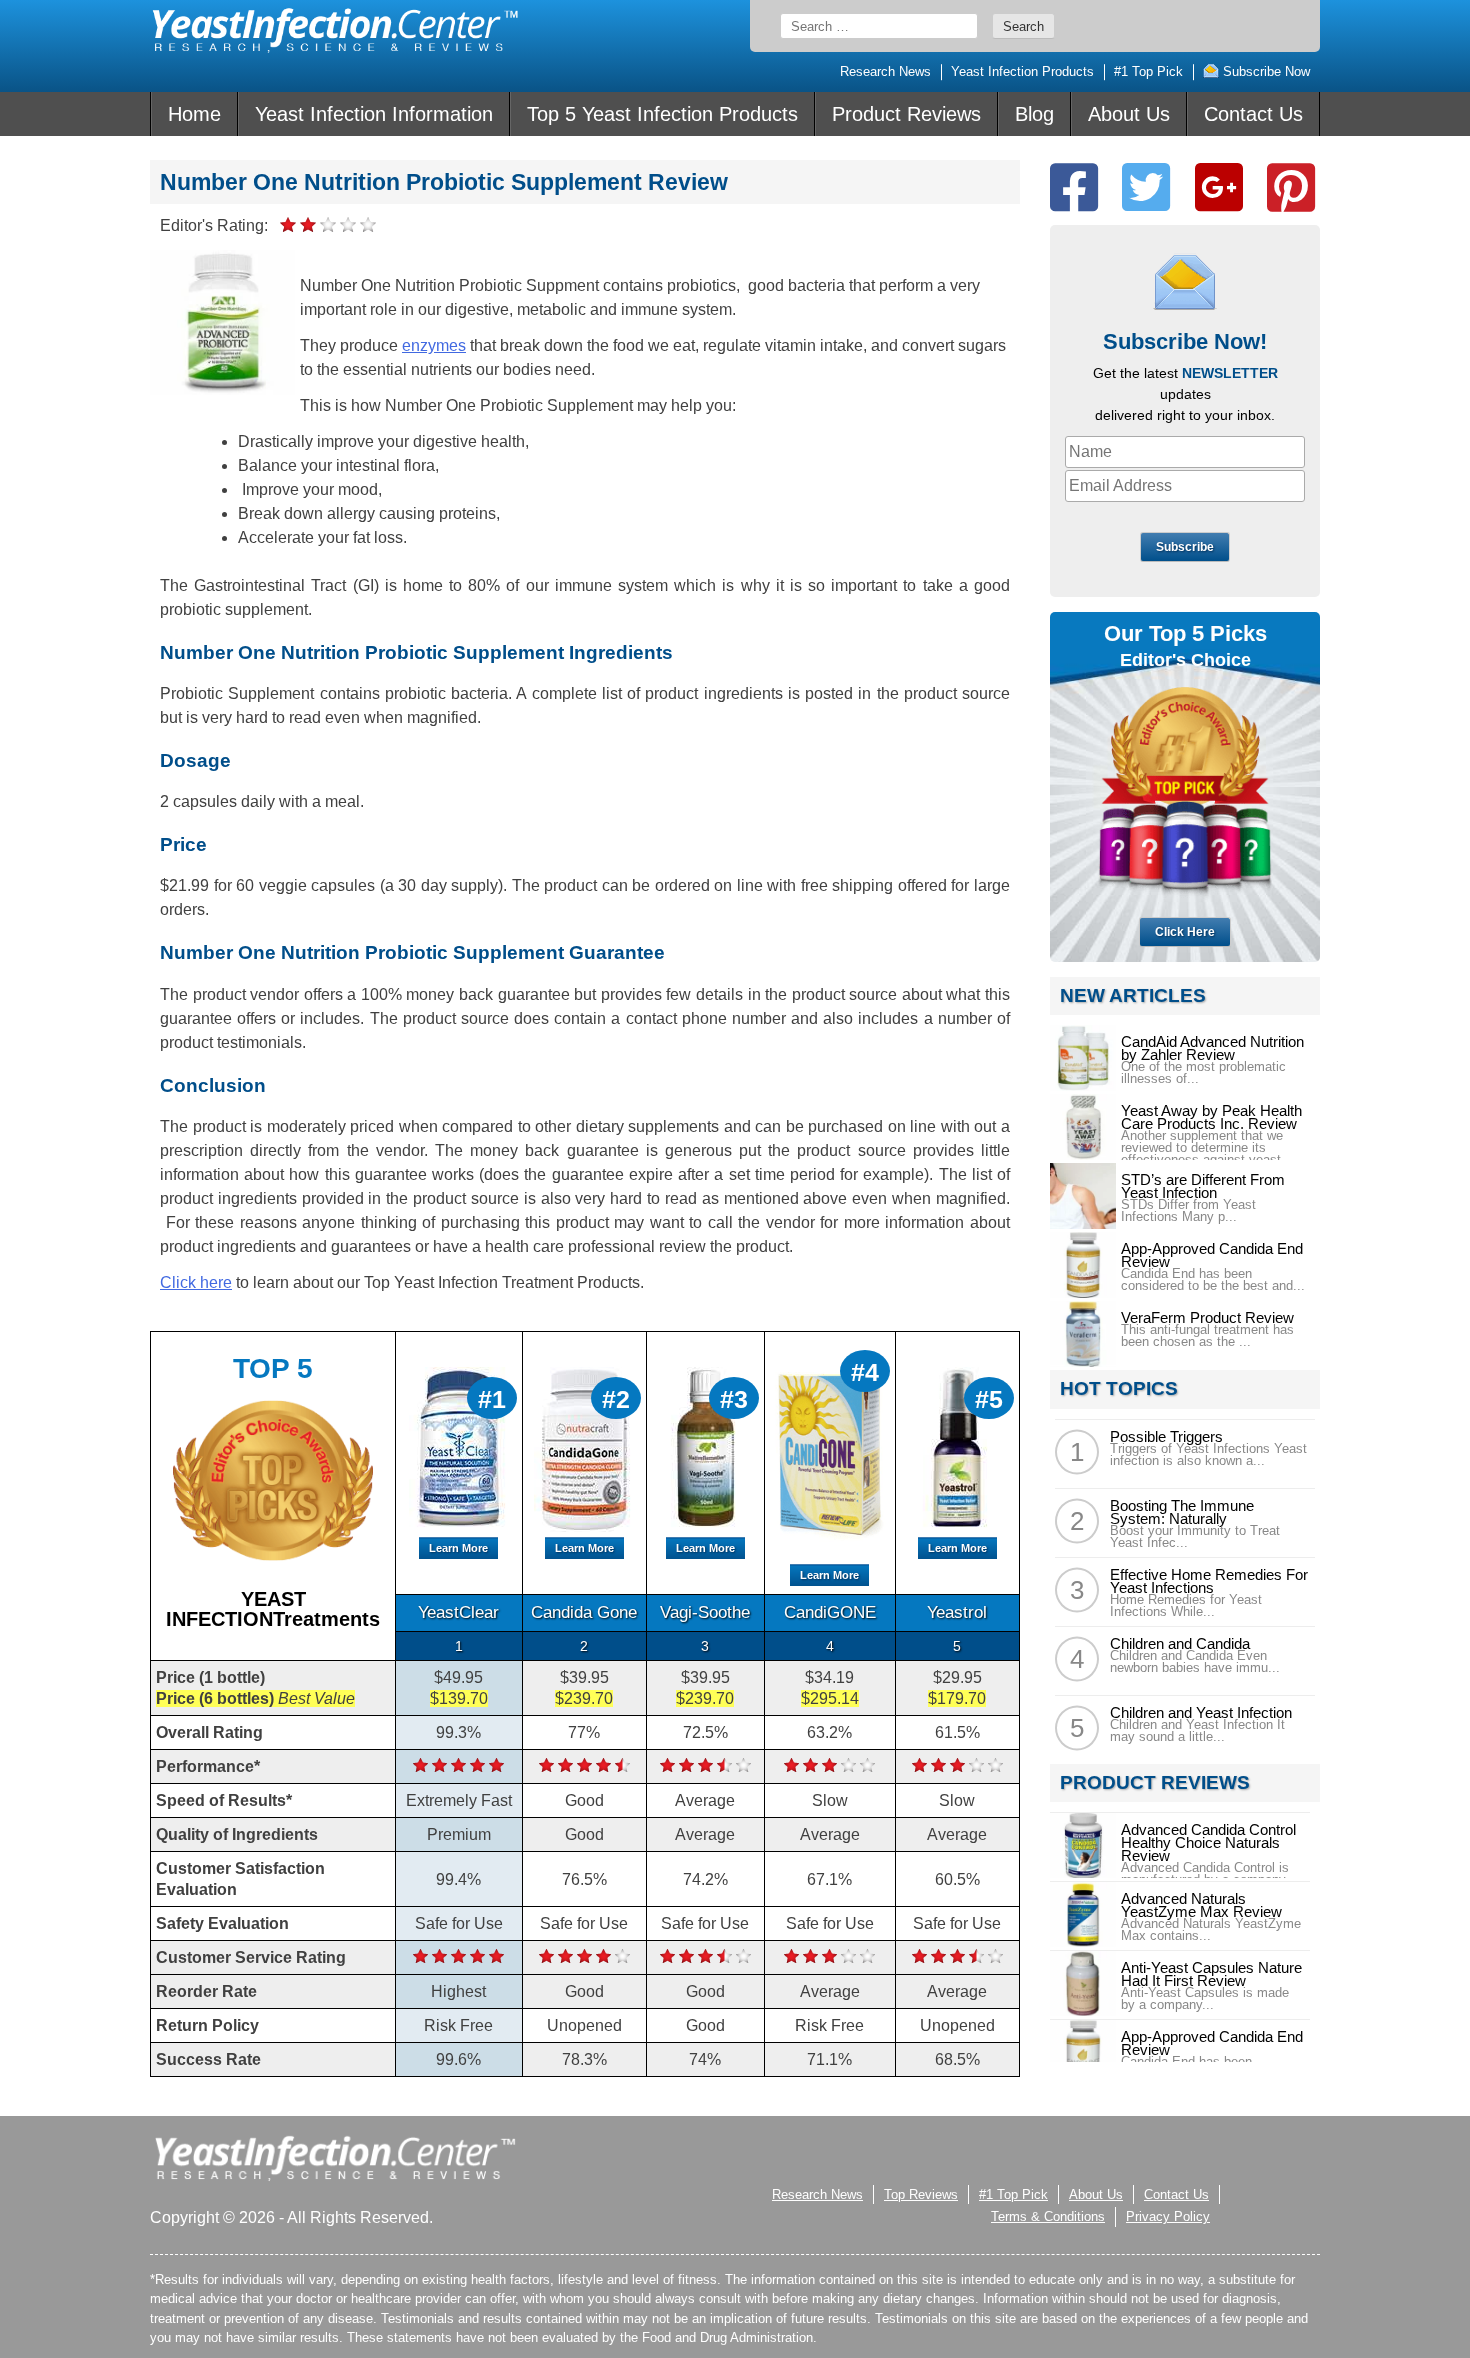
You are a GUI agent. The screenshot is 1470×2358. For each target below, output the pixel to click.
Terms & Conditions (1048, 2216)
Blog (1034, 114)
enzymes (434, 345)
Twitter (1146, 187)
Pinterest (1291, 187)
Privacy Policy (1168, 2216)
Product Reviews (906, 114)
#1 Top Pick (1148, 71)
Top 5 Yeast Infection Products (662, 114)
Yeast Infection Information (374, 114)
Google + (1219, 187)
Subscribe (1185, 547)
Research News (885, 71)
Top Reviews (921, 2194)
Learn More (458, 1548)
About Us (1129, 114)
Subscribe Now (1264, 71)
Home (194, 114)
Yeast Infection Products (1022, 71)
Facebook (1074, 187)
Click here (196, 1282)
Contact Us (1253, 114)
